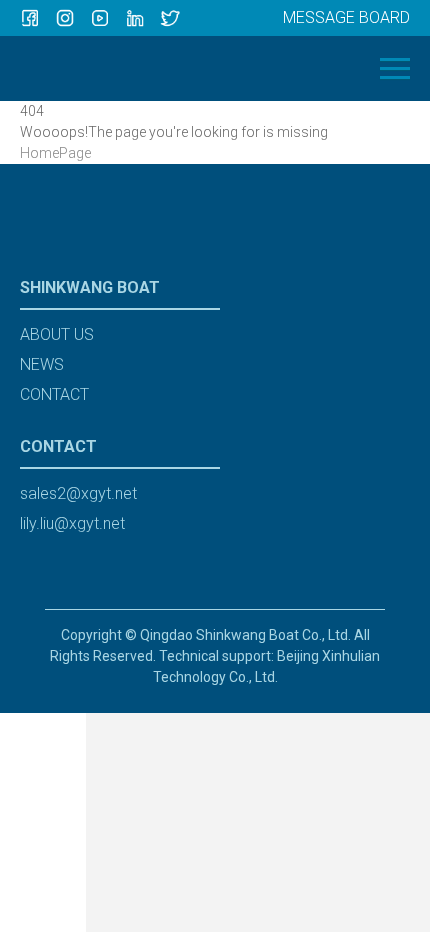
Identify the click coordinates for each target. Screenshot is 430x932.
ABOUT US (57, 334)
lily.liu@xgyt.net (72, 523)
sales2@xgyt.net (78, 493)
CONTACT (54, 394)
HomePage (55, 153)
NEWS (42, 364)
